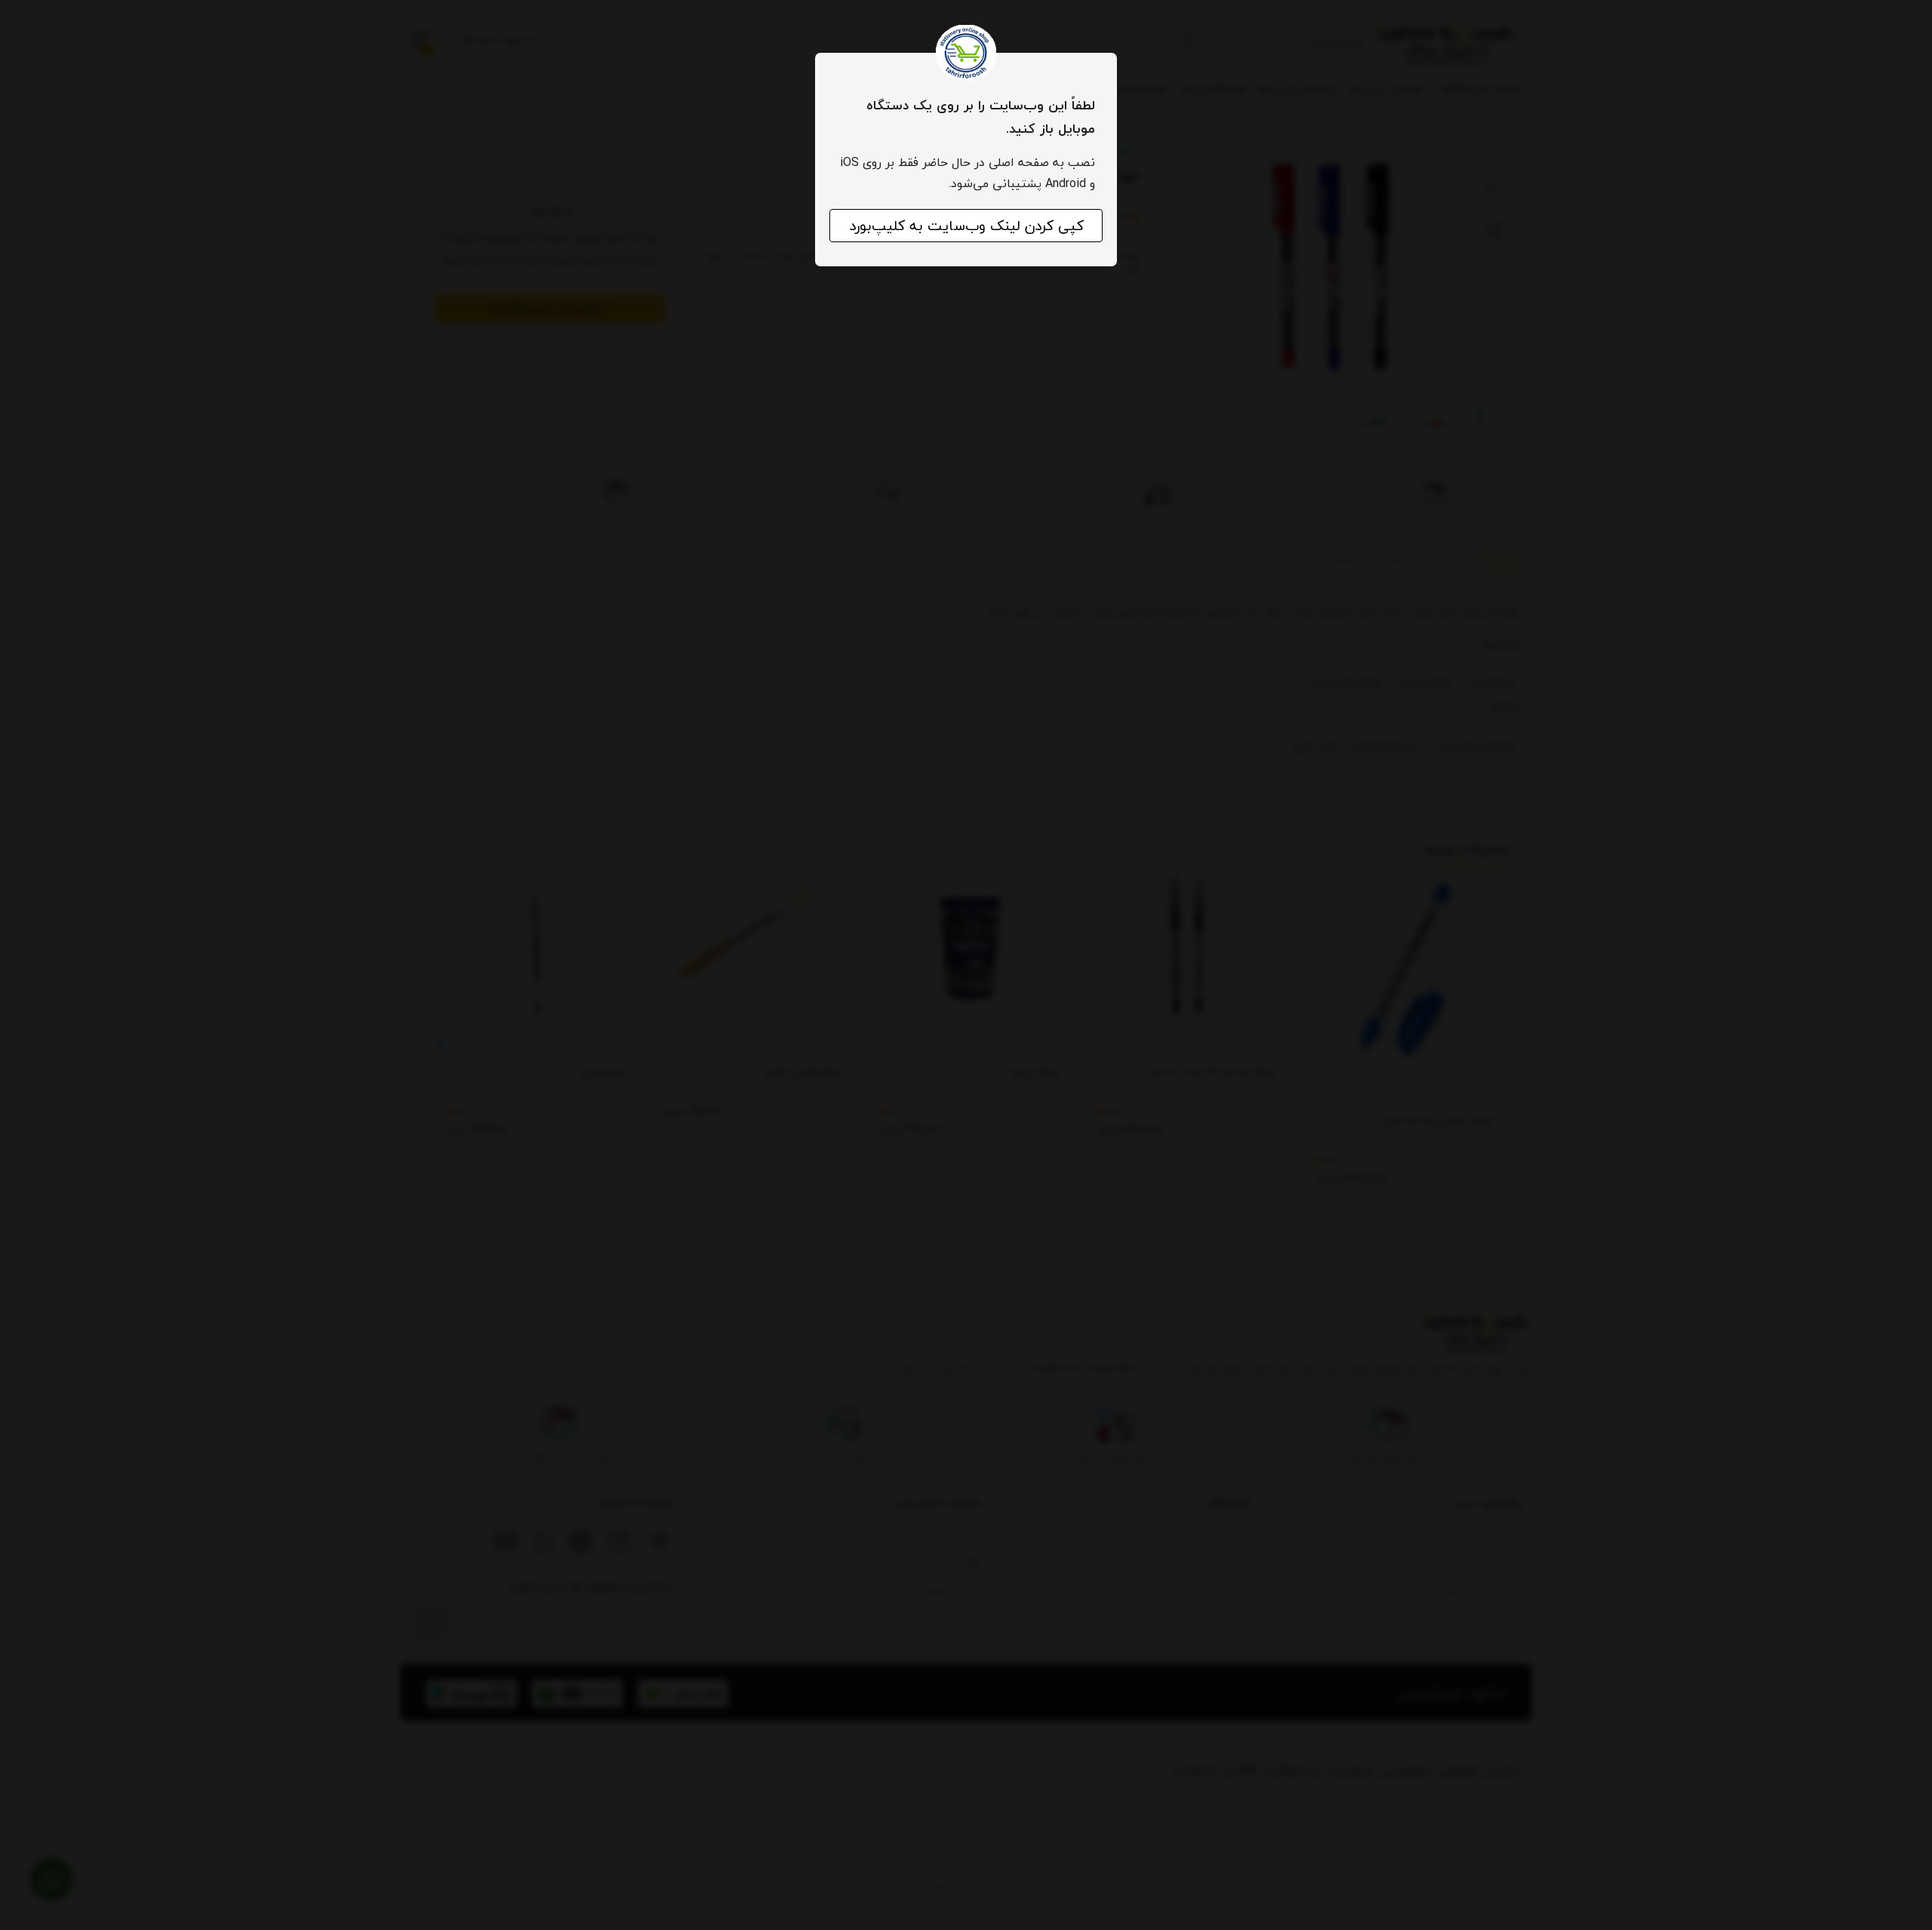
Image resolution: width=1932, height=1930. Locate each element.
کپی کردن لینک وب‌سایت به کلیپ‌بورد (966, 226)
